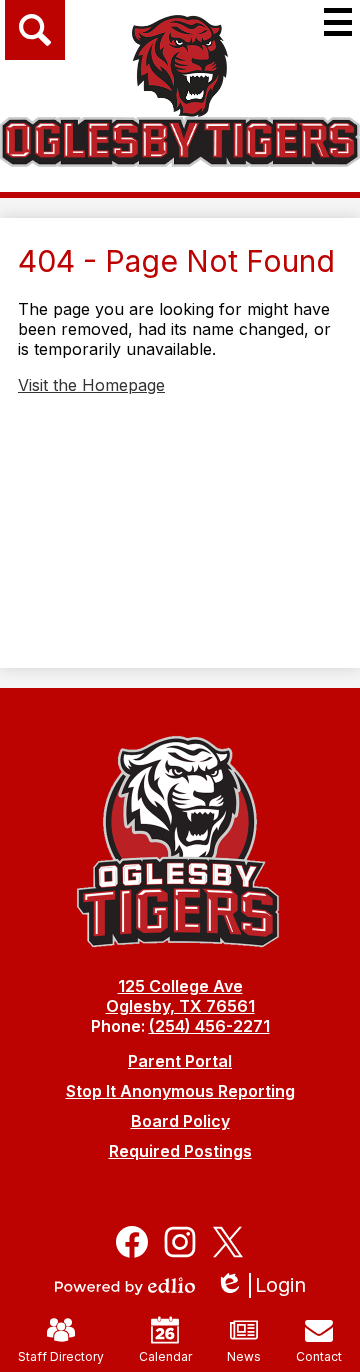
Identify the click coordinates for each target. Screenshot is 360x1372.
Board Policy (180, 1121)
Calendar (165, 1356)
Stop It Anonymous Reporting (180, 1091)
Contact (319, 1356)
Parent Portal (180, 1061)
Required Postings (180, 1151)
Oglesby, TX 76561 (180, 1006)
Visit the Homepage (91, 385)
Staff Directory (61, 1356)
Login (267, 1285)
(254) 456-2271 (209, 1026)
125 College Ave (180, 986)
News (244, 1356)
